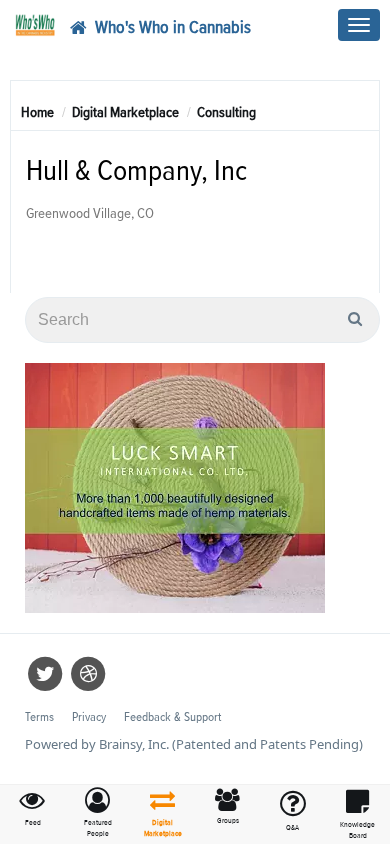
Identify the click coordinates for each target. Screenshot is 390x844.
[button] (97, 813)
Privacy (89, 717)
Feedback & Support (172, 717)
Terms (39, 717)
